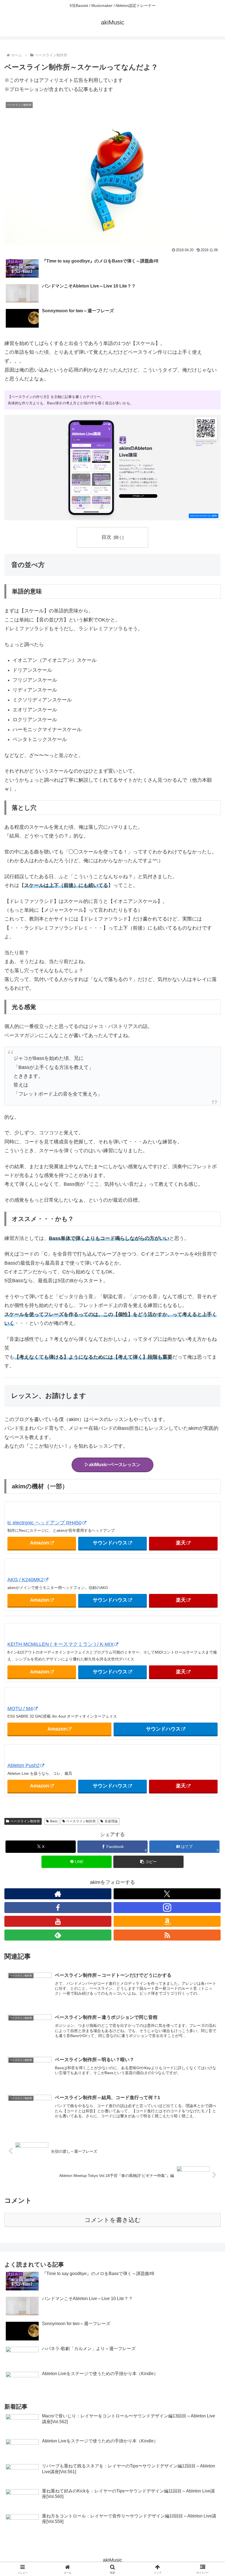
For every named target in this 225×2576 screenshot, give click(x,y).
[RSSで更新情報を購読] (167, 1935)
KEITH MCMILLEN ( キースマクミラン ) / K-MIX (61, 1644)
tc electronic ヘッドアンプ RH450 (44, 1523)
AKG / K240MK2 (26, 1580)
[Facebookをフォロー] (58, 1908)
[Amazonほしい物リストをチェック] (167, 1921)
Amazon (40, 1543)
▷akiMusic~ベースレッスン (113, 1465)
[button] (148, 1862)
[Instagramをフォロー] (167, 1908)
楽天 (181, 1543)
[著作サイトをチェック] (58, 1894)
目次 (106, 537)
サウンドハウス (110, 1543)
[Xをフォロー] (167, 1894)
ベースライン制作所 (25, 1821)
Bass (54, 1821)
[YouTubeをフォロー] (58, 1921)
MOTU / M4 (20, 1709)
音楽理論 (111, 1821)
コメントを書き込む (113, 2220)
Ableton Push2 (23, 1765)
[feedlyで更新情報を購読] (58, 1935)
